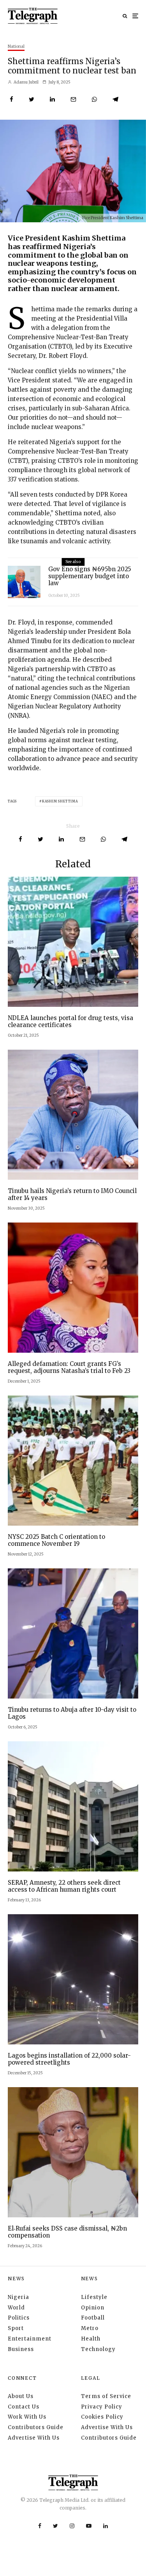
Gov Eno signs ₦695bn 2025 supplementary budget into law (90, 576)
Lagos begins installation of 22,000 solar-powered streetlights (69, 2059)
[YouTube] (89, 2526)
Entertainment (30, 2339)
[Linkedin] (106, 2526)
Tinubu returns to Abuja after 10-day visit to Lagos (72, 1713)
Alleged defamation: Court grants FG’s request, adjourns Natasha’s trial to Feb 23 (69, 1367)
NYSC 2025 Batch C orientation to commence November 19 (56, 1540)
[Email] (73, 99)
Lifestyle (94, 2297)
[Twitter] (55, 2526)
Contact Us (24, 2407)
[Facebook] (40, 2526)
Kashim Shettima (60, 801)
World (16, 2308)
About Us (21, 2396)
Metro (90, 2328)
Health (91, 2339)
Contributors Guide (36, 2427)
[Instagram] (72, 2526)
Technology (98, 2349)
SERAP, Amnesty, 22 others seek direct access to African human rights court (64, 1886)
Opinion (93, 2308)
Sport (16, 2328)
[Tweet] (32, 99)
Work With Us (27, 2417)
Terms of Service (106, 2396)
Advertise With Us (34, 2438)
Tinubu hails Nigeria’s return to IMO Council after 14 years (72, 1195)
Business (21, 2349)
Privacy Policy (102, 2407)
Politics (19, 2318)
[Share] (11, 99)
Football (93, 2318)
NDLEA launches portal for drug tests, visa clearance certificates (70, 1022)
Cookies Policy (102, 2417)
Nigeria (18, 2297)
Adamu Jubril (26, 82)
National (16, 46)
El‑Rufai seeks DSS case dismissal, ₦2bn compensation (67, 2232)
